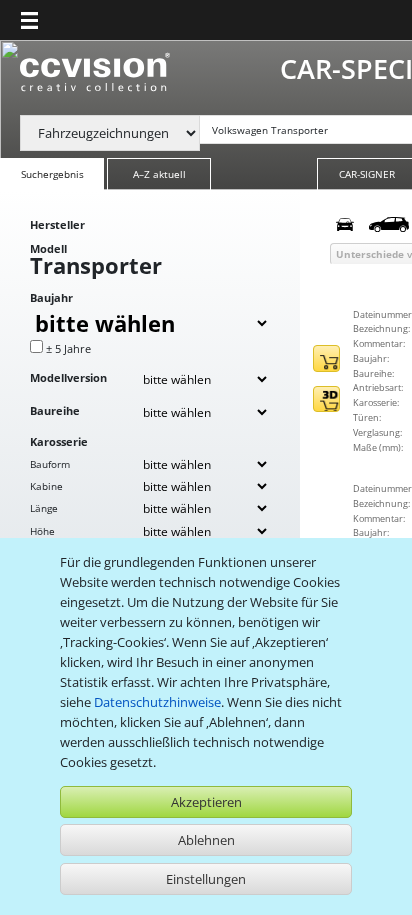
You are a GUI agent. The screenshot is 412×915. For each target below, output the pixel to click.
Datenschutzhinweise (157, 702)
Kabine (46, 486)
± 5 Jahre (68, 348)
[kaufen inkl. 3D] (326, 399)
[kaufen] (326, 358)
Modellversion (68, 377)
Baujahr (51, 297)
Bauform (50, 464)
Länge (44, 508)
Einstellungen (206, 879)
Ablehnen (206, 840)
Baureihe (55, 410)
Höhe (42, 531)
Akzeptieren (206, 802)
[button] (29, 20)
